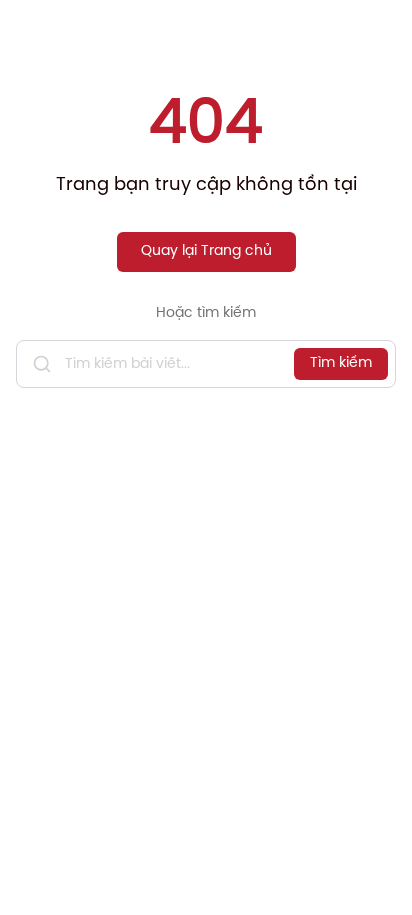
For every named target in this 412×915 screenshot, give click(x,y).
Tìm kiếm (341, 363)
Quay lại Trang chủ (206, 251)
